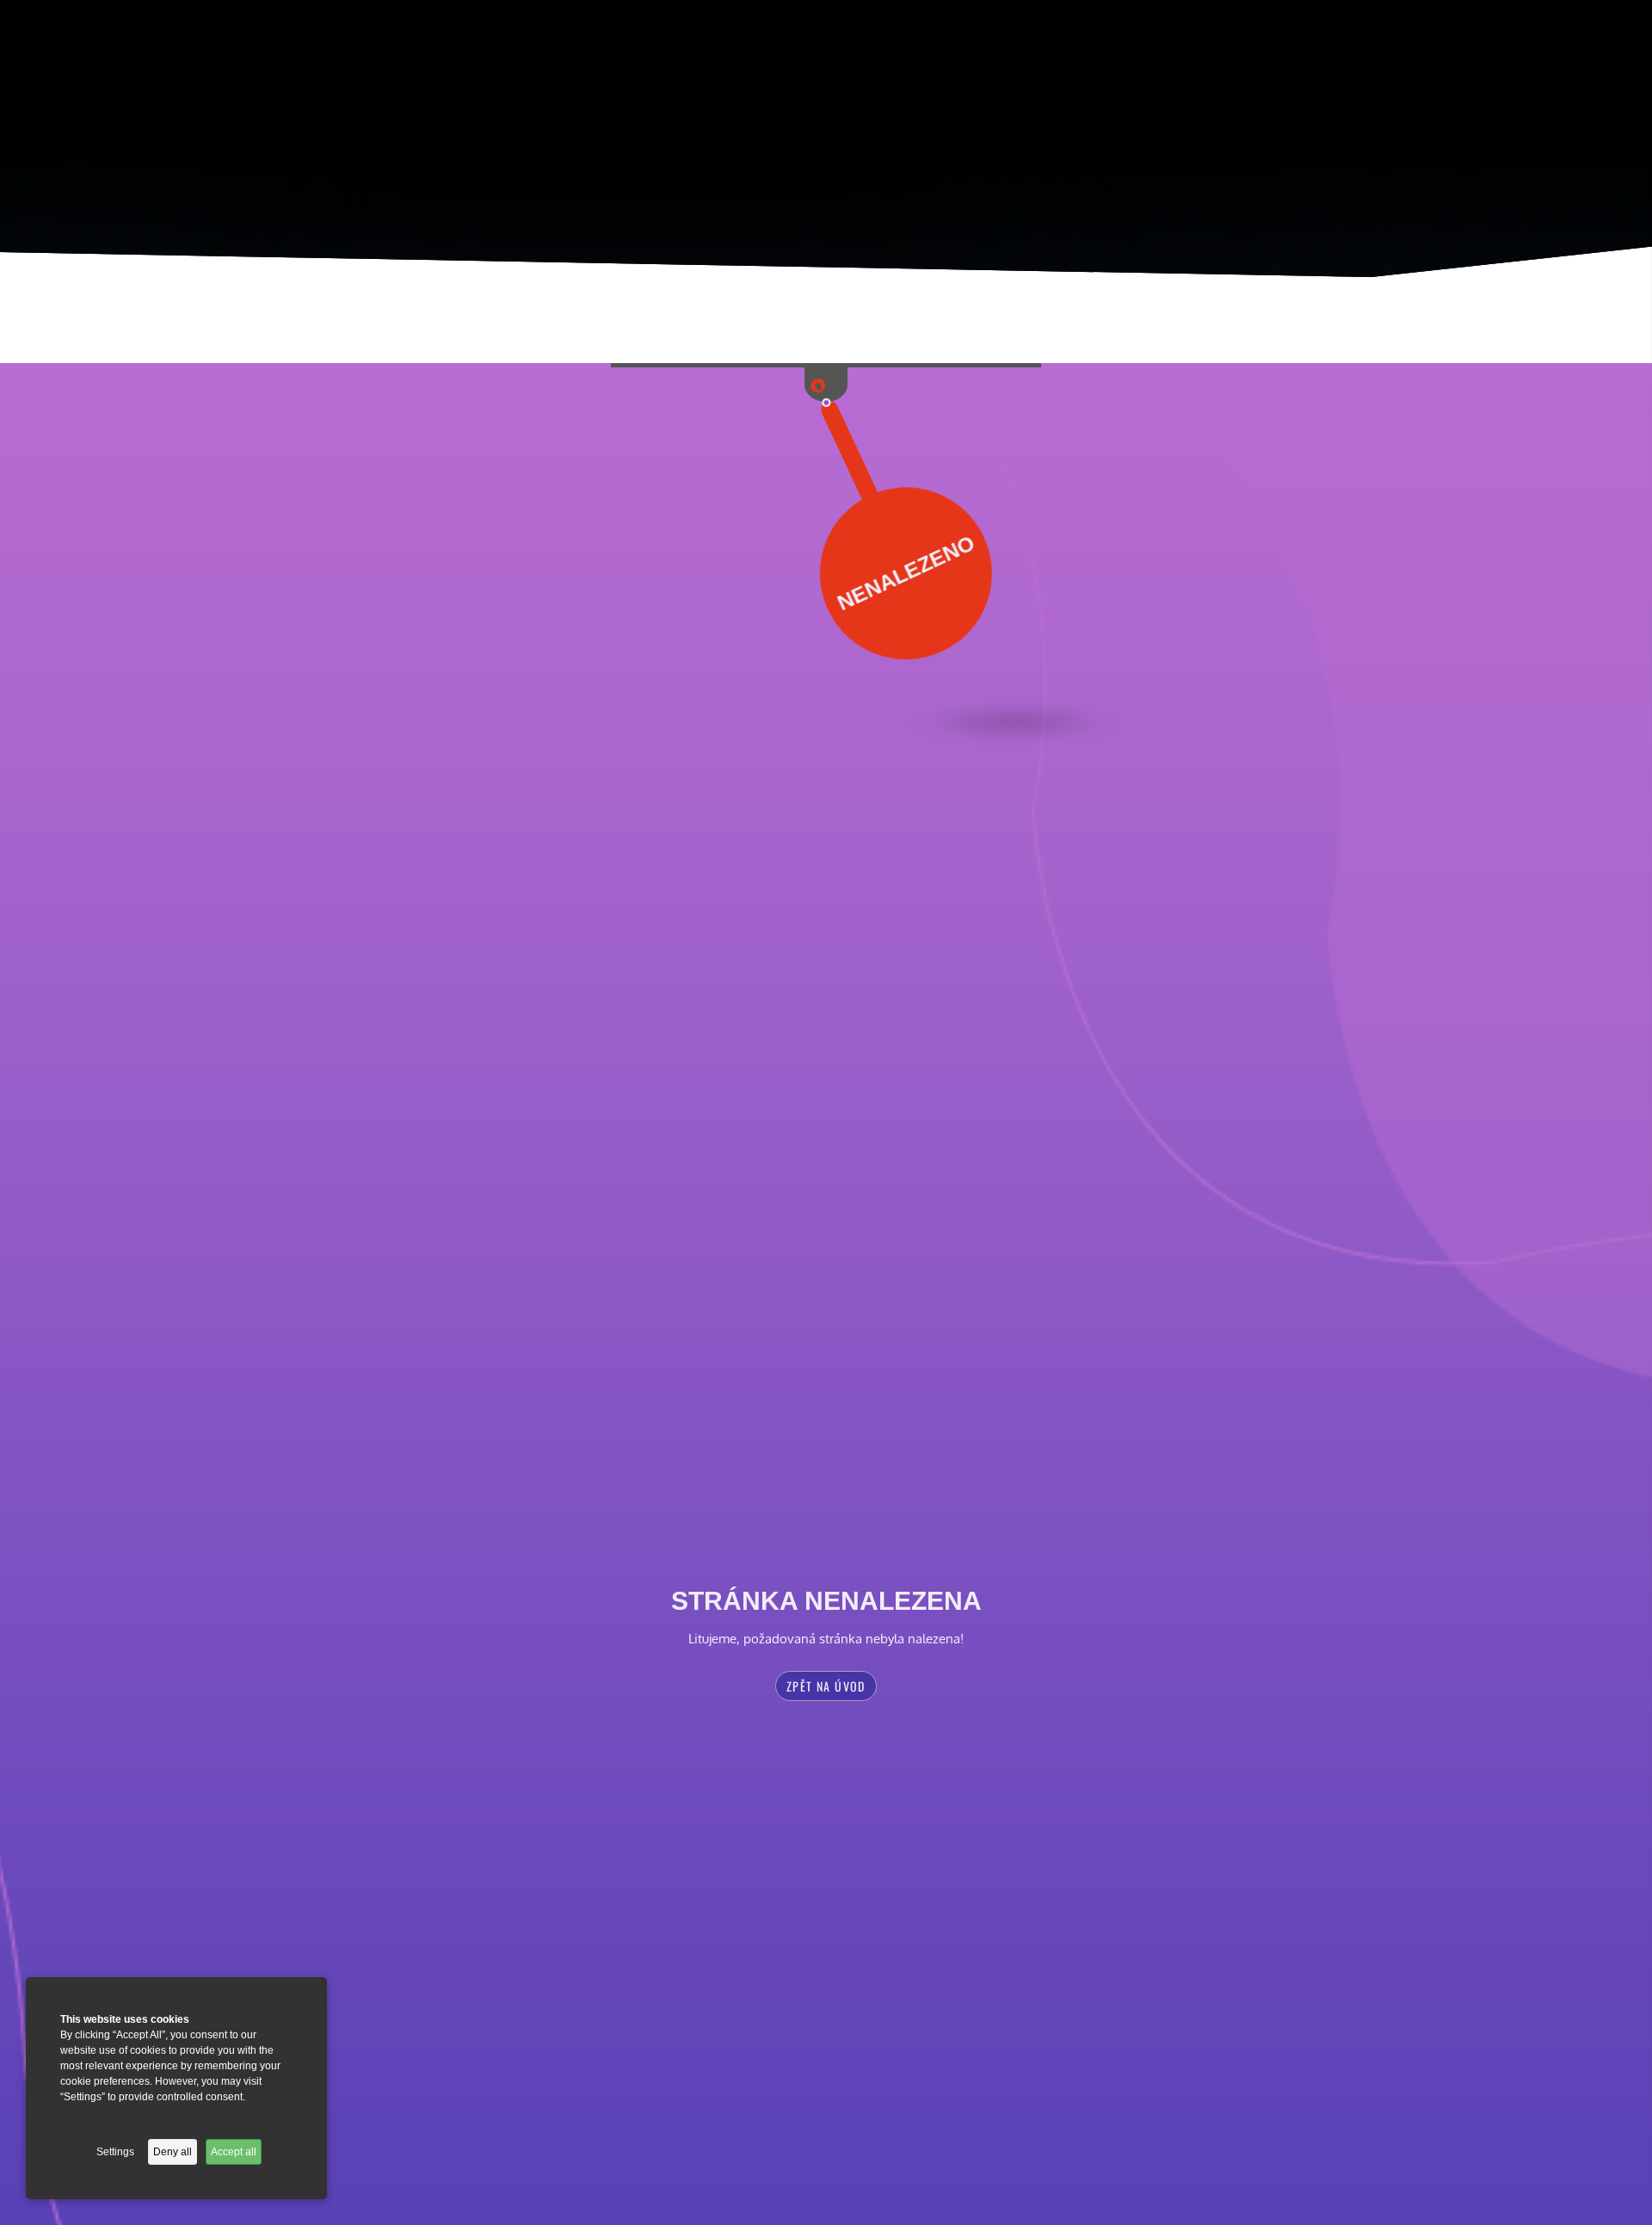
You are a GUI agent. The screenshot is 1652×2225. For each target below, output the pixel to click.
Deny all (173, 2152)
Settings (115, 2152)
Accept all (234, 2152)
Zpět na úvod (826, 1686)
